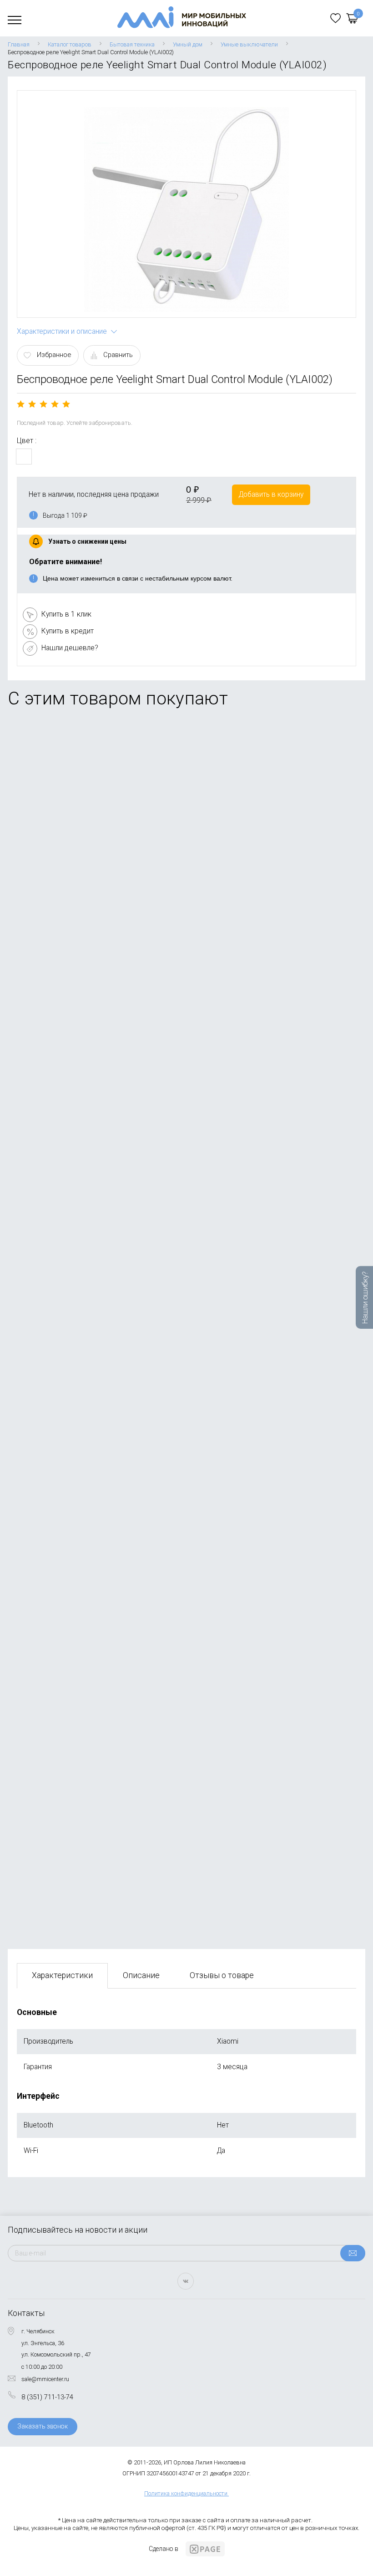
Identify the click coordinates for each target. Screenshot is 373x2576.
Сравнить (118, 355)
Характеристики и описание (62, 331)
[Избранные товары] (335, 18)
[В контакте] (186, 2281)
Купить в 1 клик (66, 614)
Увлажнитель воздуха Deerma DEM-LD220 (85, 813)
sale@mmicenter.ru (45, 2379)
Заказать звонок (43, 2426)
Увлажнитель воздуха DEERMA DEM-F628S (86, 1156)
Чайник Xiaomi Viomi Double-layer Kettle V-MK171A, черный (111, 987)
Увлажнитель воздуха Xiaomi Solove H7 (81, 1506)
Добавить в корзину (271, 494)
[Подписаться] (353, 2253)
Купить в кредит (68, 631)
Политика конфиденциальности (186, 2493)
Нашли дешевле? (70, 648)
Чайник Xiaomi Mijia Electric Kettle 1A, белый (88, 1331)
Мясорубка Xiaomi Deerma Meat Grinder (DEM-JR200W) (106, 1855)
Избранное (54, 355)
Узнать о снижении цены (87, 541)
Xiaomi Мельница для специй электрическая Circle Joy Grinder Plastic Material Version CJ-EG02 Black (178, 1681)
